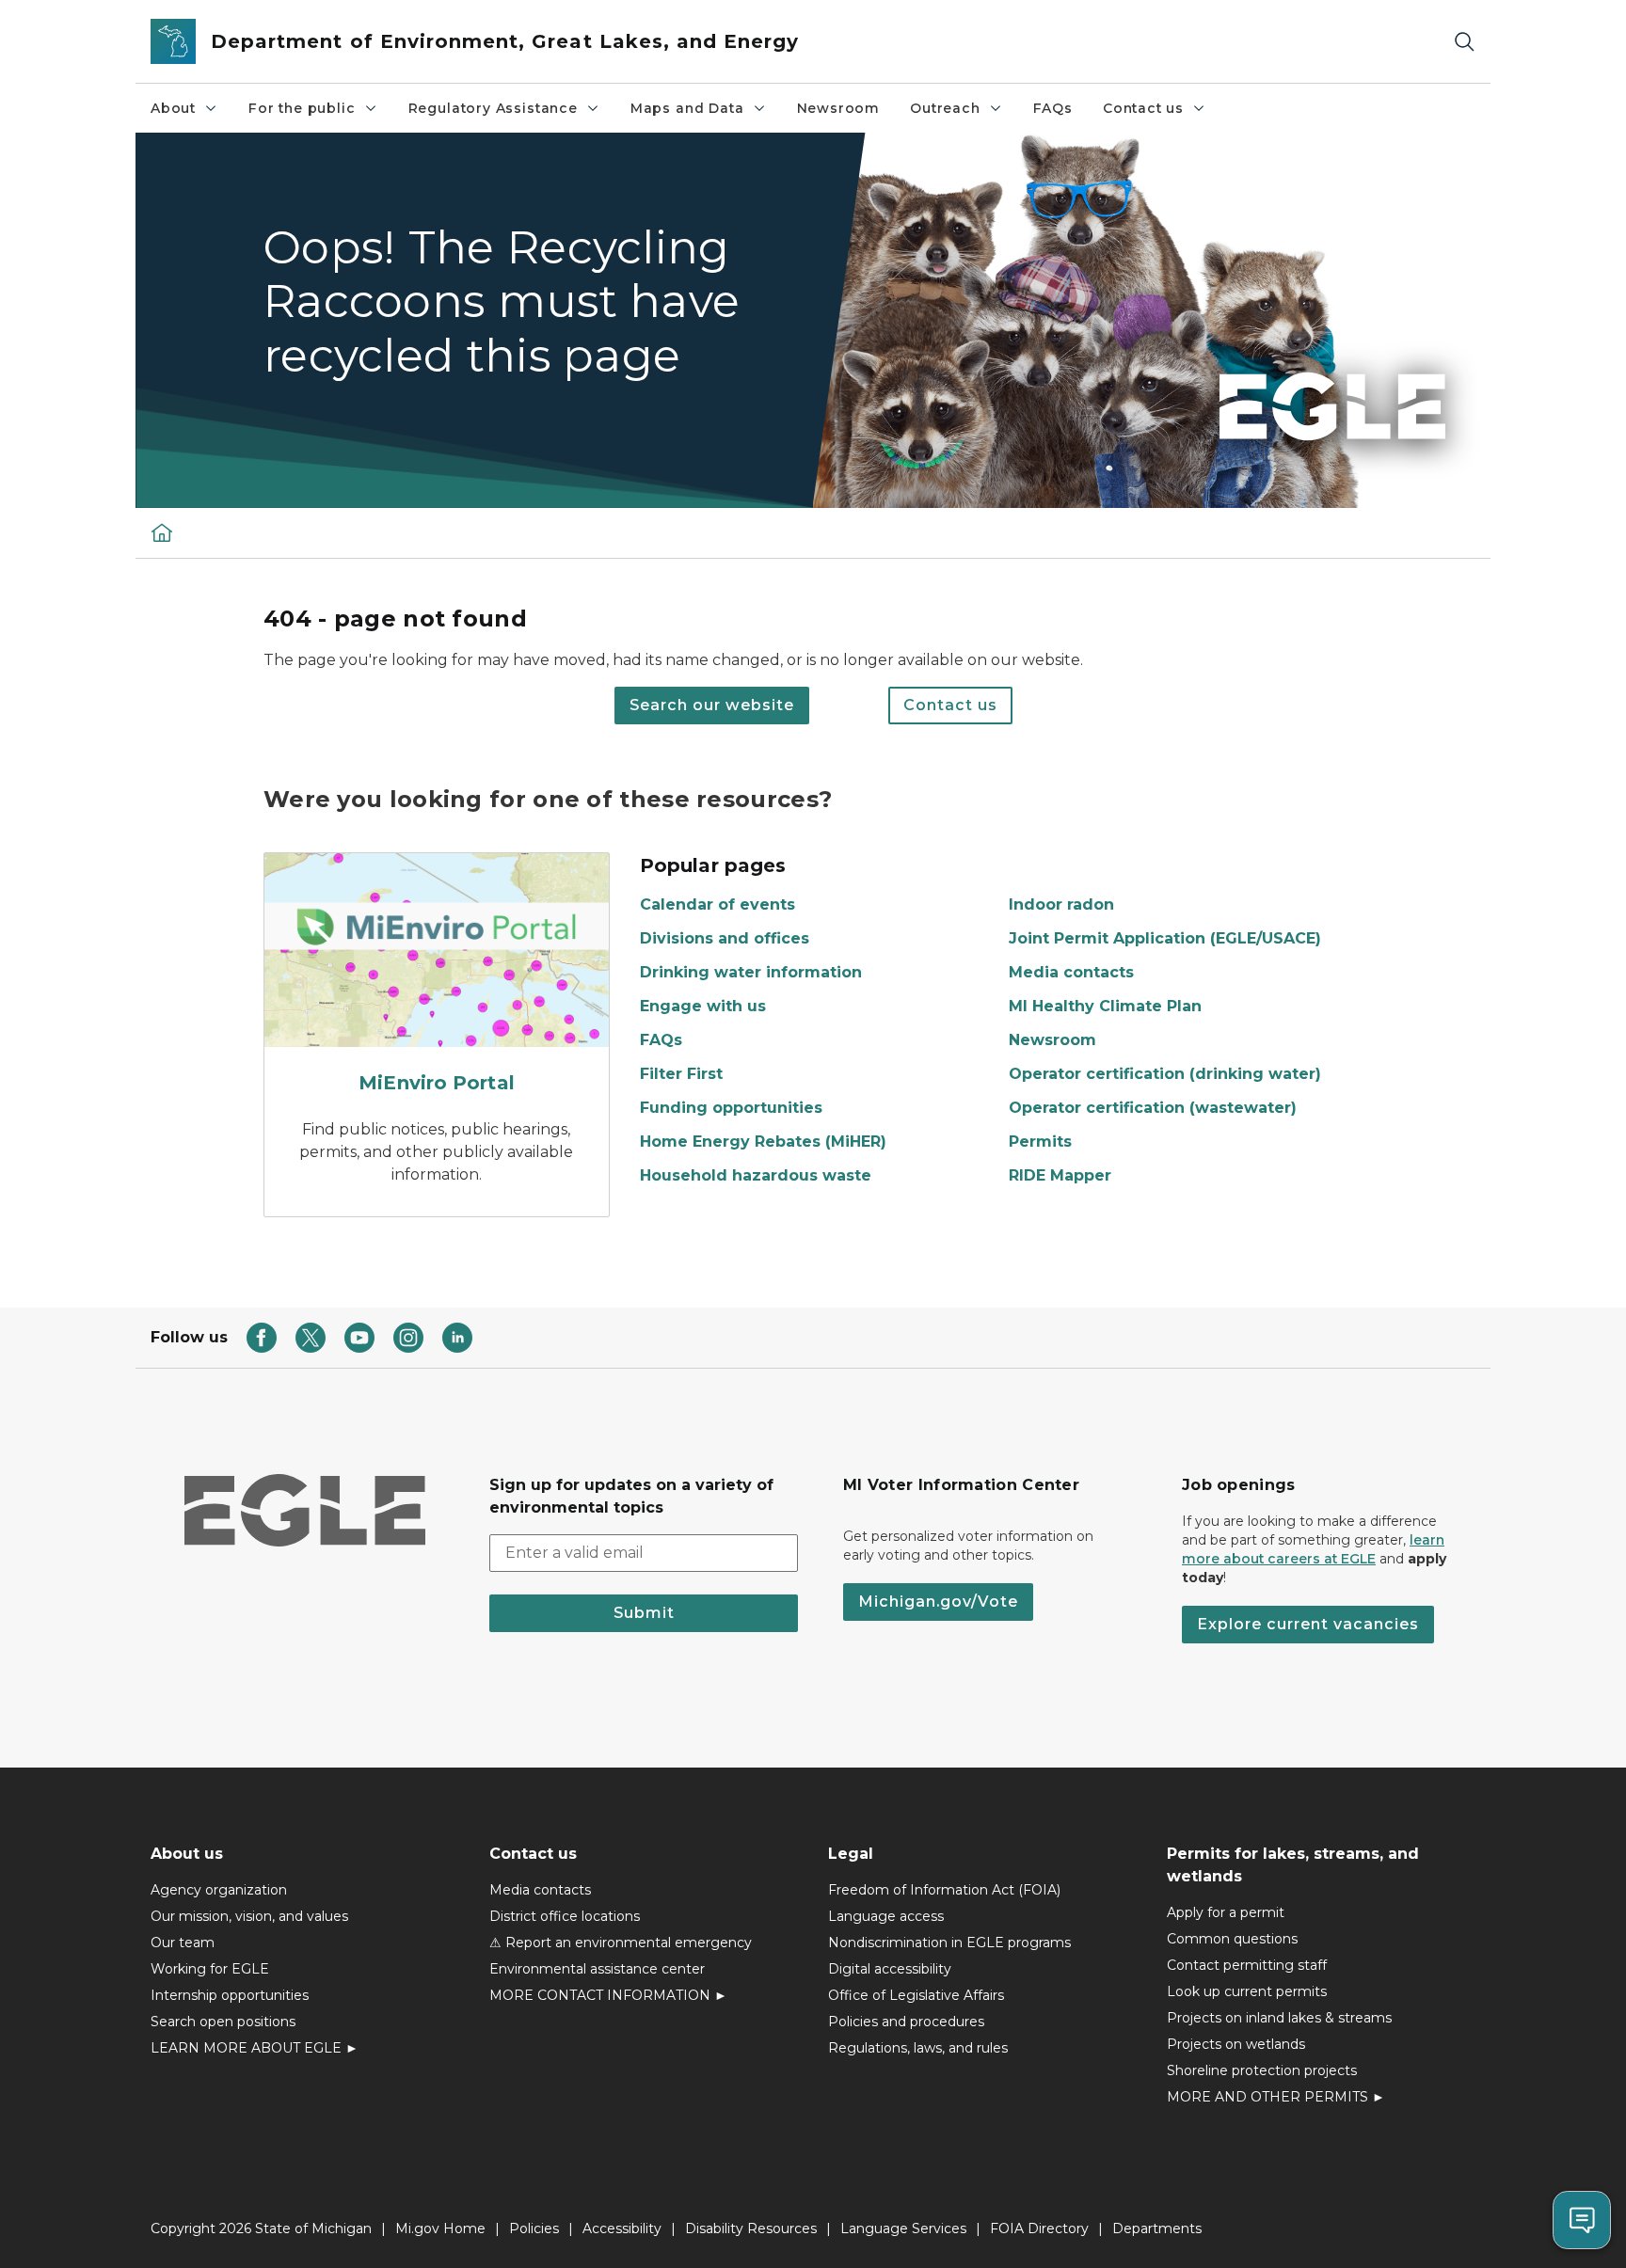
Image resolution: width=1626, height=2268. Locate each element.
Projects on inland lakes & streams (1279, 2018)
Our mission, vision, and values (249, 1916)
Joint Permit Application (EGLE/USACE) (1165, 938)
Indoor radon (1061, 904)
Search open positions (223, 2022)
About (173, 108)
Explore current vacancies (1308, 1624)
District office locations (565, 1916)
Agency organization (219, 1890)
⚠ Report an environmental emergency (621, 1943)
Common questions (1232, 1939)
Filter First (681, 1074)
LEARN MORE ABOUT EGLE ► (255, 2048)
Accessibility (622, 2228)
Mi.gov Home (440, 2228)
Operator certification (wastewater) (1153, 1108)
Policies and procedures (906, 2022)
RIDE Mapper (1060, 1175)
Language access (886, 1916)
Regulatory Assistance (493, 108)
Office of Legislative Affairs (916, 1995)
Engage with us (703, 1006)
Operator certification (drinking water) (1165, 1074)
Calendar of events (717, 904)
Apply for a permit (1226, 1912)
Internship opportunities (230, 1995)
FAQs (1053, 108)
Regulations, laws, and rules (918, 2048)
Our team (183, 1943)
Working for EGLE (210, 1969)
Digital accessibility (890, 1969)
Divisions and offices (725, 938)
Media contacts (1071, 972)
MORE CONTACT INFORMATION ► (608, 1995)
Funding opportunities (731, 1108)
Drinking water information (751, 972)
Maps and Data (687, 108)
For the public (302, 108)
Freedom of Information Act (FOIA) (944, 1890)
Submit (644, 1613)
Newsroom (839, 108)
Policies (534, 2228)
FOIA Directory (1039, 2228)
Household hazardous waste (756, 1175)
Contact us (1143, 108)
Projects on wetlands (1236, 2044)
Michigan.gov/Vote (938, 1602)
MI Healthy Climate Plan (1105, 1006)
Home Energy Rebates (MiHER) (763, 1142)
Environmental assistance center (597, 1969)
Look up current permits (1247, 1991)
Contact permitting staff (1247, 1965)
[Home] (162, 532)
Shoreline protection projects (1262, 2070)
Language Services (903, 2228)
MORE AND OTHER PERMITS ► (1276, 2097)
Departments (1157, 2228)
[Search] (1464, 42)
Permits (1040, 1142)
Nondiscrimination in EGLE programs (949, 1943)
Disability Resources (751, 2228)
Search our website (712, 705)
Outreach (945, 108)
